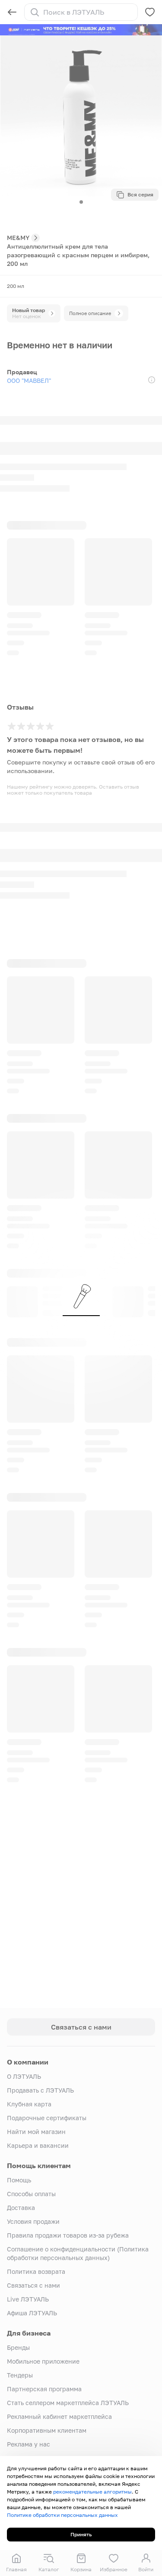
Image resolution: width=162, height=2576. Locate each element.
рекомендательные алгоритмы (92, 2492)
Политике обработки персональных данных (62, 2515)
